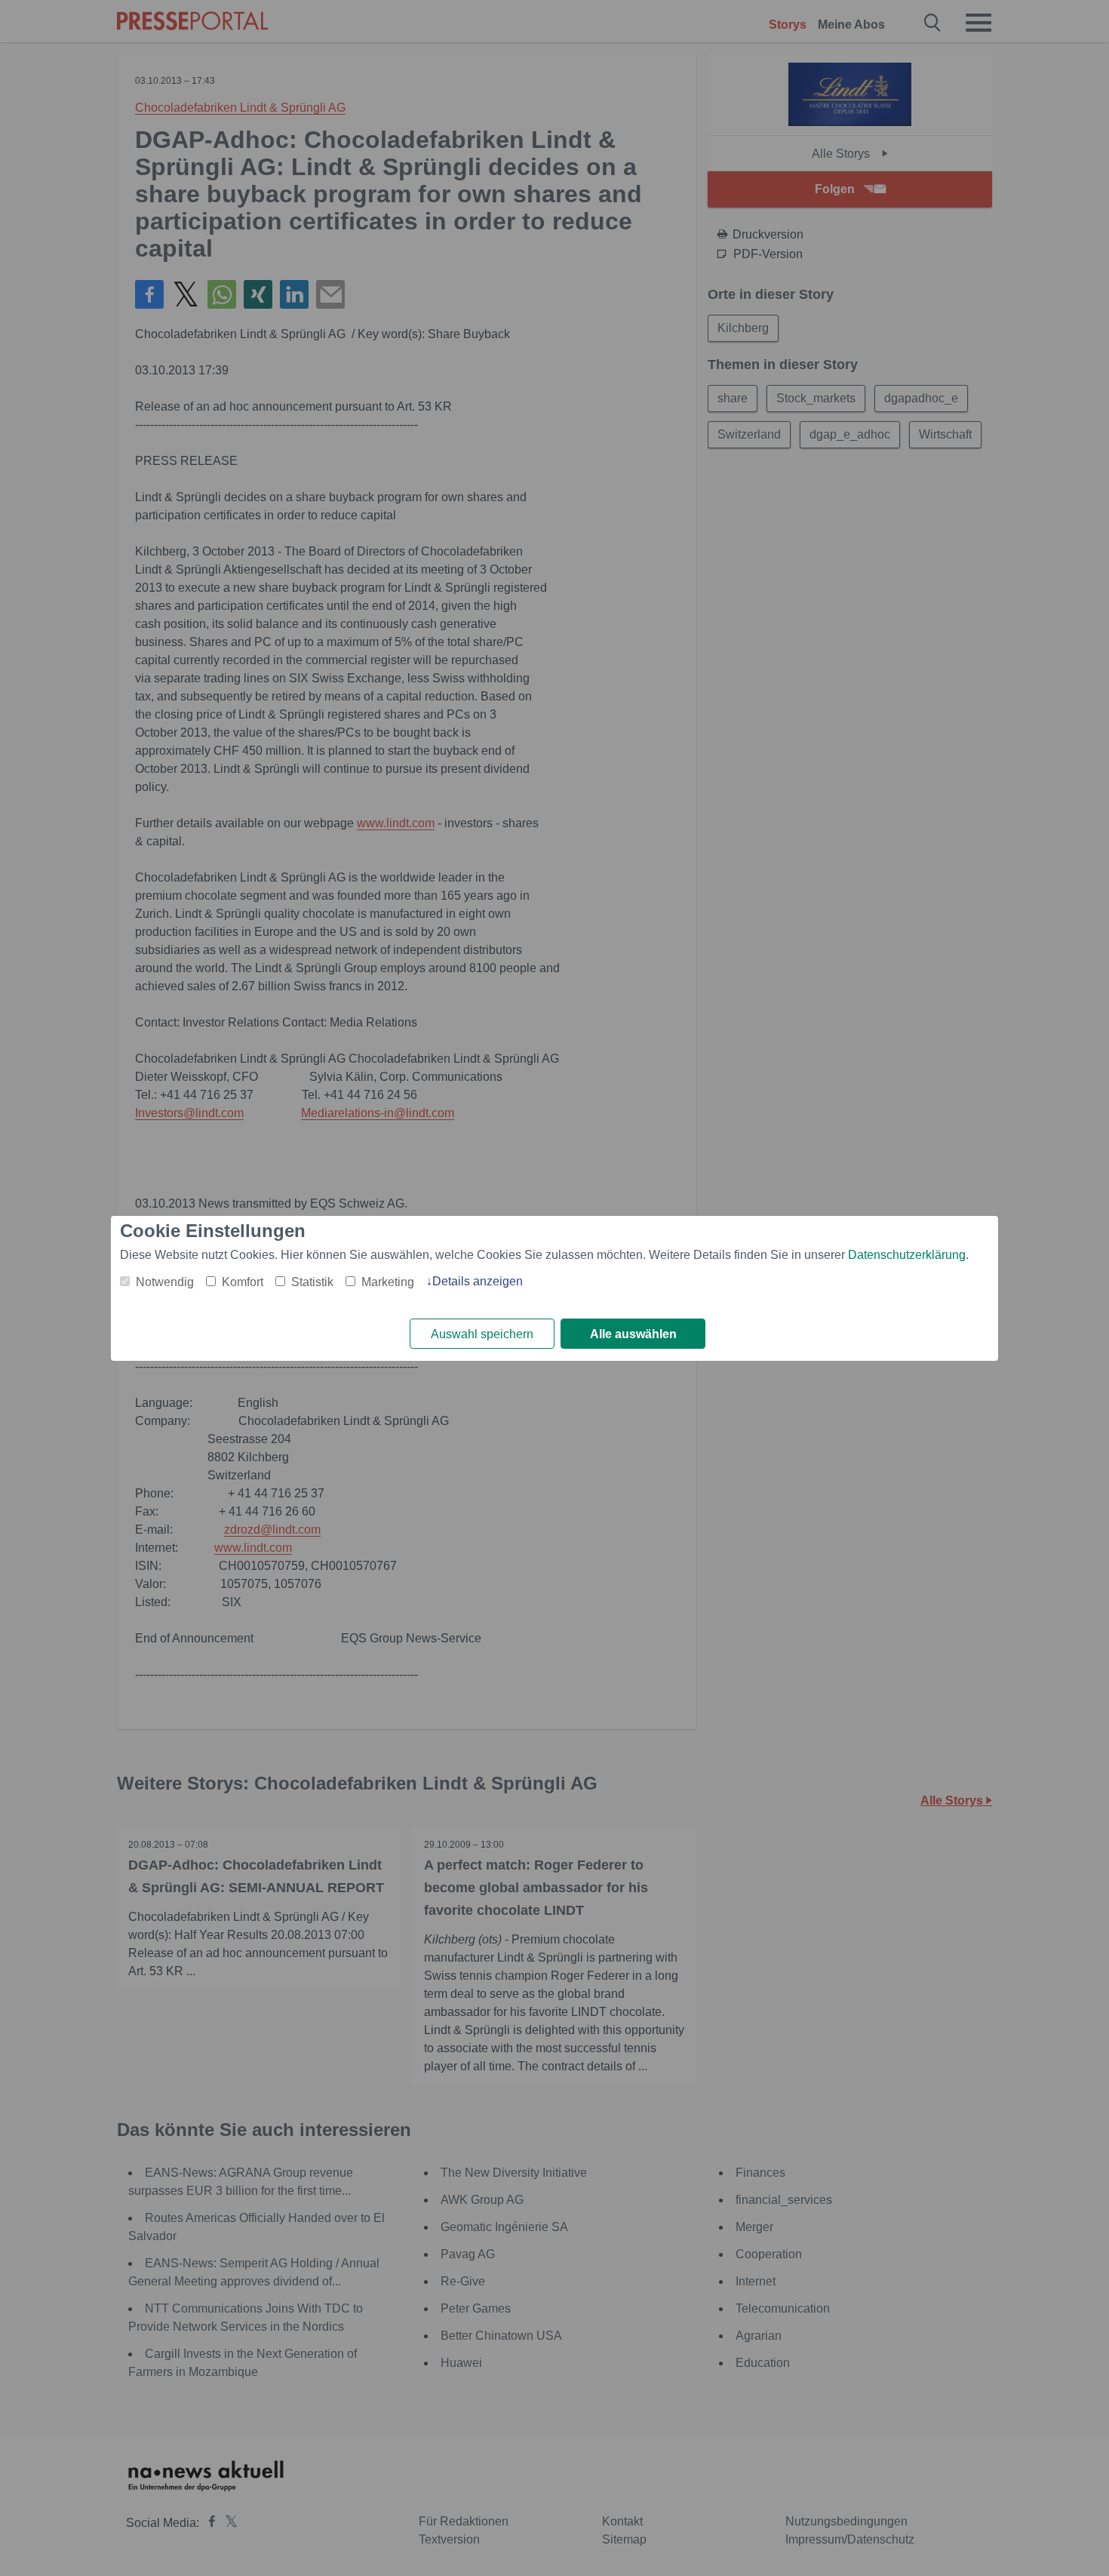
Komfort (243, 1282)
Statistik (312, 1282)
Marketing (388, 1282)
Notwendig (165, 1282)
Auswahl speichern (482, 1334)
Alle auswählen (633, 1334)
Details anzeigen (478, 1281)
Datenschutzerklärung (907, 1255)
